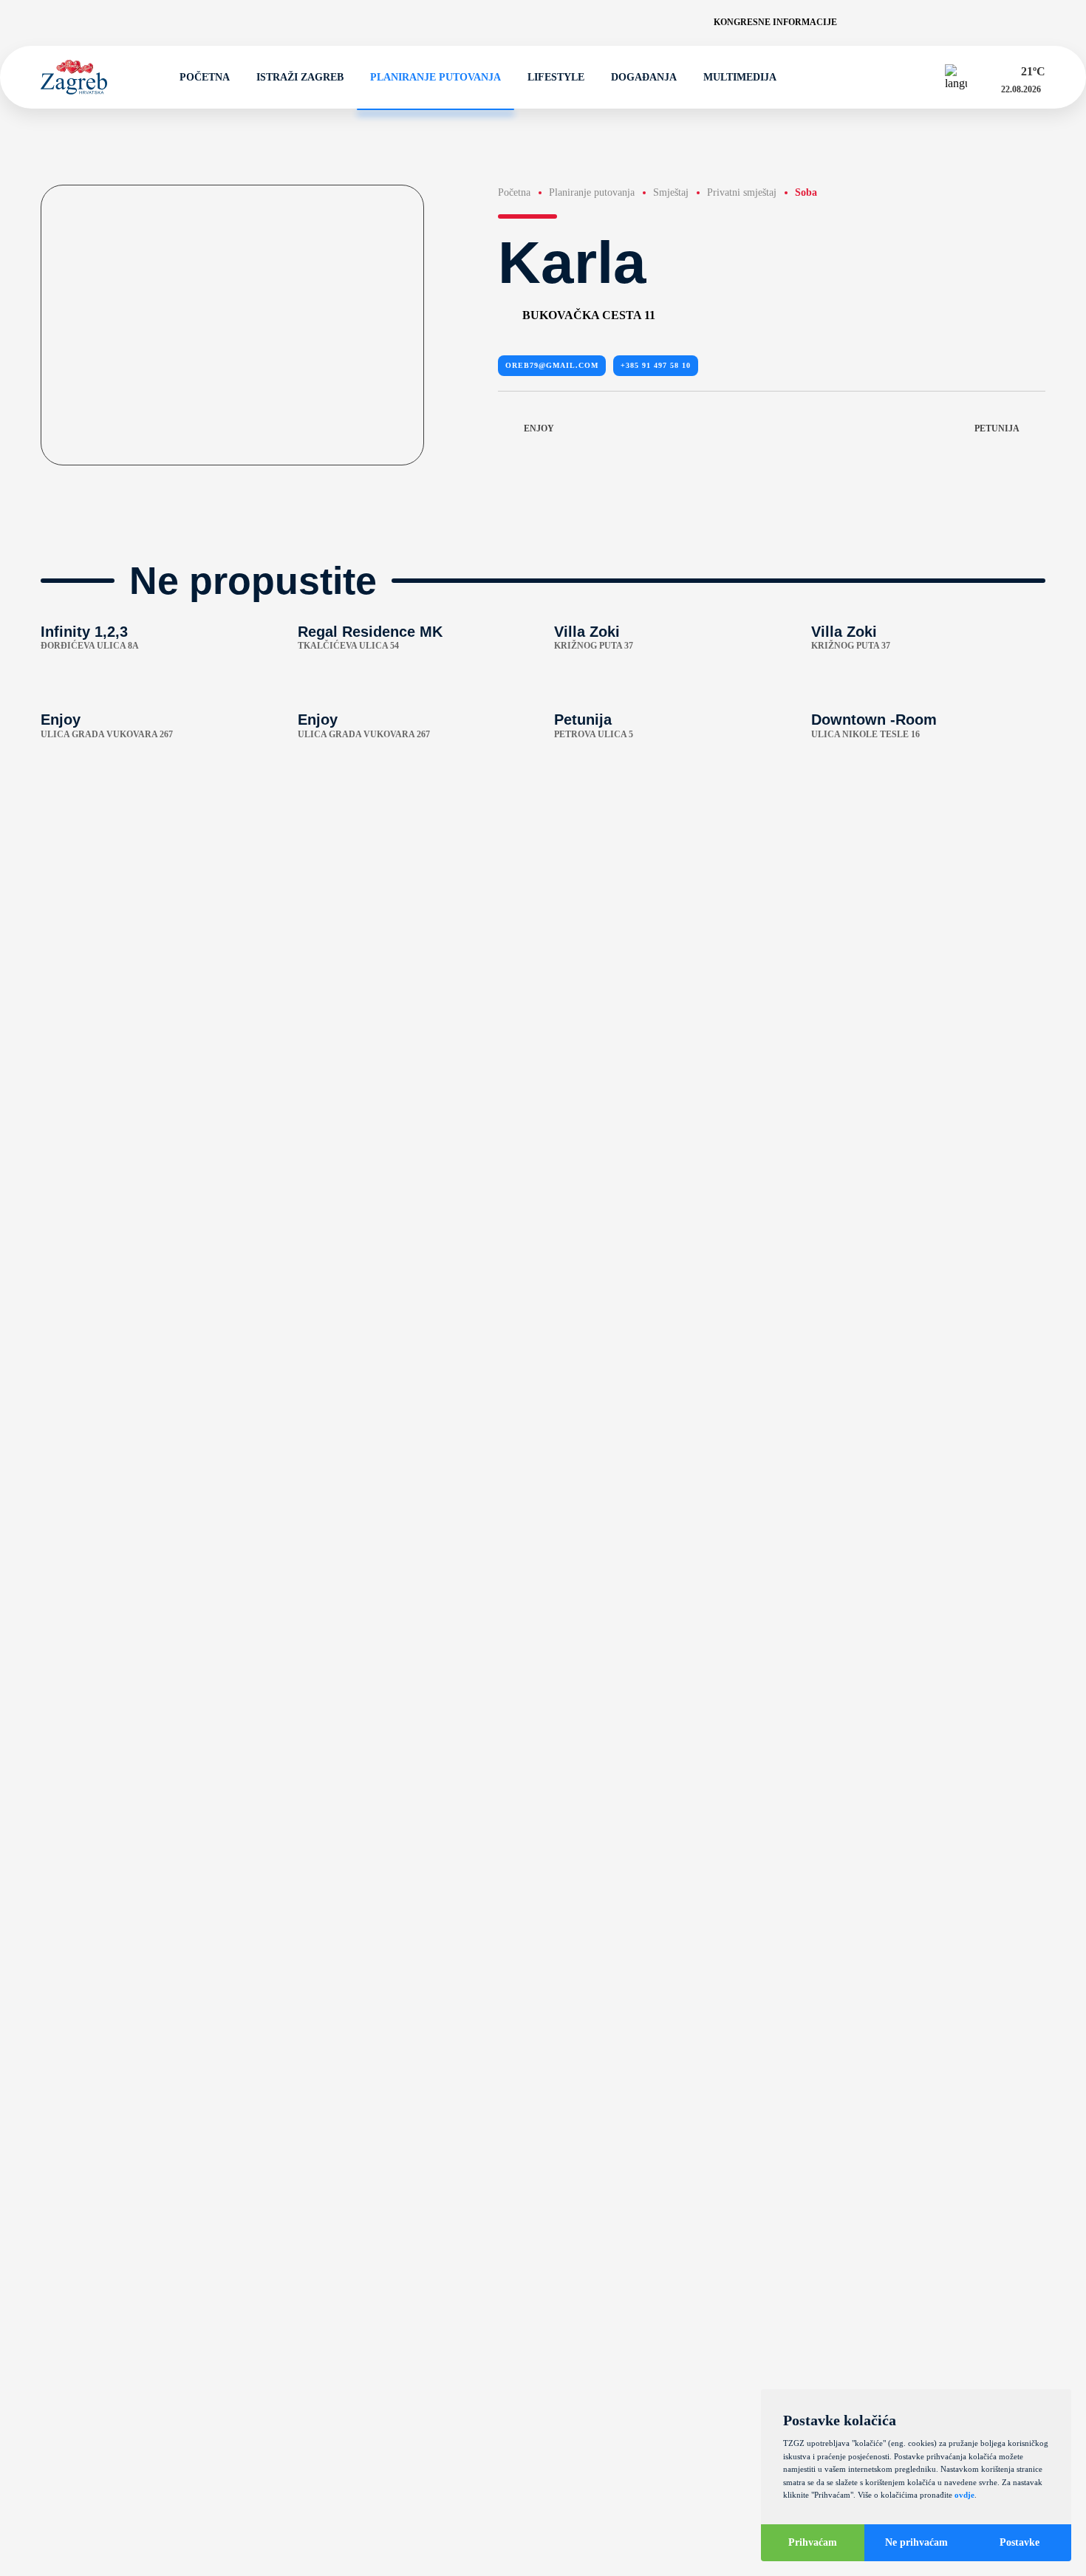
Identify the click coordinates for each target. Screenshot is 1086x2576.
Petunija (997, 428)
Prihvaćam (813, 2542)
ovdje (964, 2495)
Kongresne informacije (775, 22)
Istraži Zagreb (300, 77)
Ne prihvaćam (916, 2542)
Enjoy (539, 428)
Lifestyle (556, 77)
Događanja (644, 77)
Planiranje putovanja (436, 77)
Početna (205, 77)
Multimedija (740, 77)
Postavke (1020, 2542)
